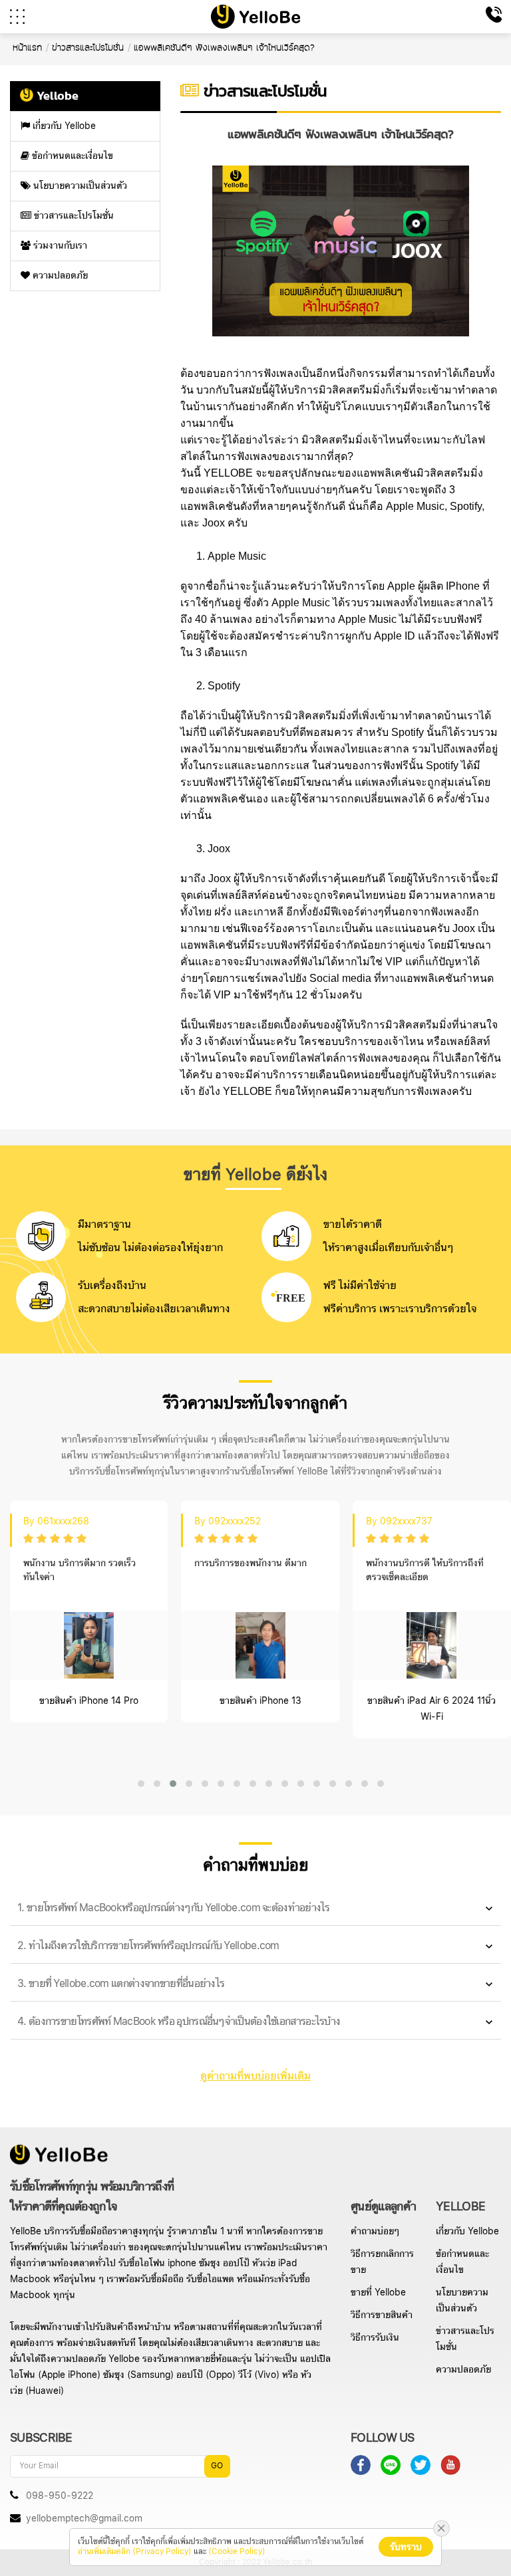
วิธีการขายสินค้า (382, 2315)
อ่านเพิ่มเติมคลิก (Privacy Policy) (135, 2552)
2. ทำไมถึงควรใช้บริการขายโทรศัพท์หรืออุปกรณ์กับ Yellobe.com (148, 1946)
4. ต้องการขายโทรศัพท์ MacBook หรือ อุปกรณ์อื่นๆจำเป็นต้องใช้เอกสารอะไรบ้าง (179, 2022)
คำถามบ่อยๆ (375, 2232)
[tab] (255, 1909)
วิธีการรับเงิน (375, 2338)
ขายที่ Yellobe (378, 2293)
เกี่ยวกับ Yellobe (63, 126)
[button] (141, 1784)
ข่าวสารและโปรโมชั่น (73, 216)
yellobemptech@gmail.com (84, 2519)
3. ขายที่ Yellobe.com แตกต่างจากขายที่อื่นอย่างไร (121, 1984)
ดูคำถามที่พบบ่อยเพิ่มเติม (255, 2076)
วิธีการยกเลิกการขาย (382, 2262)
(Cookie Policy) (237, 2552)
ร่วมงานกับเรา (59, 246)
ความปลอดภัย (59, 276)
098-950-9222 (58, 2496)
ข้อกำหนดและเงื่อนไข (71, 156)
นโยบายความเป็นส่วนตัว (79, 186)
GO (217, 2466)
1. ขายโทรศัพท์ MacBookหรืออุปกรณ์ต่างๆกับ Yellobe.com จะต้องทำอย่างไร (174, 1908)
